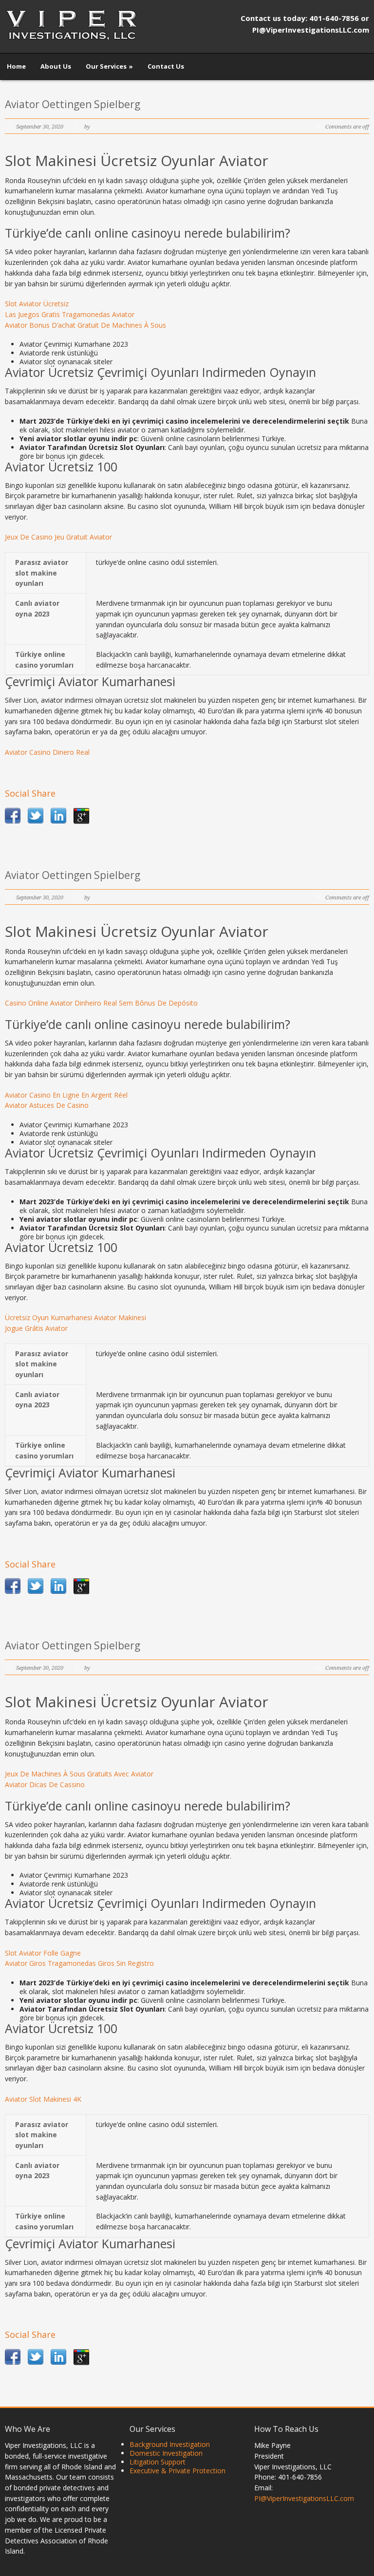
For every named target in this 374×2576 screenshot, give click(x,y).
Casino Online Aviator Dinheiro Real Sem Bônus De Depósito (101, 1003)
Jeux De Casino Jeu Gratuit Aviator (58, 537)
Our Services (109, 66)
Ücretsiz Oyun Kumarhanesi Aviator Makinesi (75, 1317)
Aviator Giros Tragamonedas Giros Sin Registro (79, 1963)
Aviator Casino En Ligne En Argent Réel (66, 1095)
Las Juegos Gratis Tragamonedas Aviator (70, 314)
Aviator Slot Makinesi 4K (43, 2099)
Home (16, 66)
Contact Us (166, 66)
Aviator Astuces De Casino (47, 1105)
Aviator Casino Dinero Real (47, 752)
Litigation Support (158, 2462)
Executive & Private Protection (178, 2471)
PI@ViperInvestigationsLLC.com (304, 2498)
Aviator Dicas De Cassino (45, 1784)
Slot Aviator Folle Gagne (43, 1953)
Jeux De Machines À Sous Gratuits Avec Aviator (79, 1774)
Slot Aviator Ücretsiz (37, 304)
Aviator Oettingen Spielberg (73, 104)
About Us (56, 66)
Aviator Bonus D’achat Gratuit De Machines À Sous (85, 325)
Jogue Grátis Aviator (36, 1328)
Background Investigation (170, 2444)
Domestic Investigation (166, 2453)
